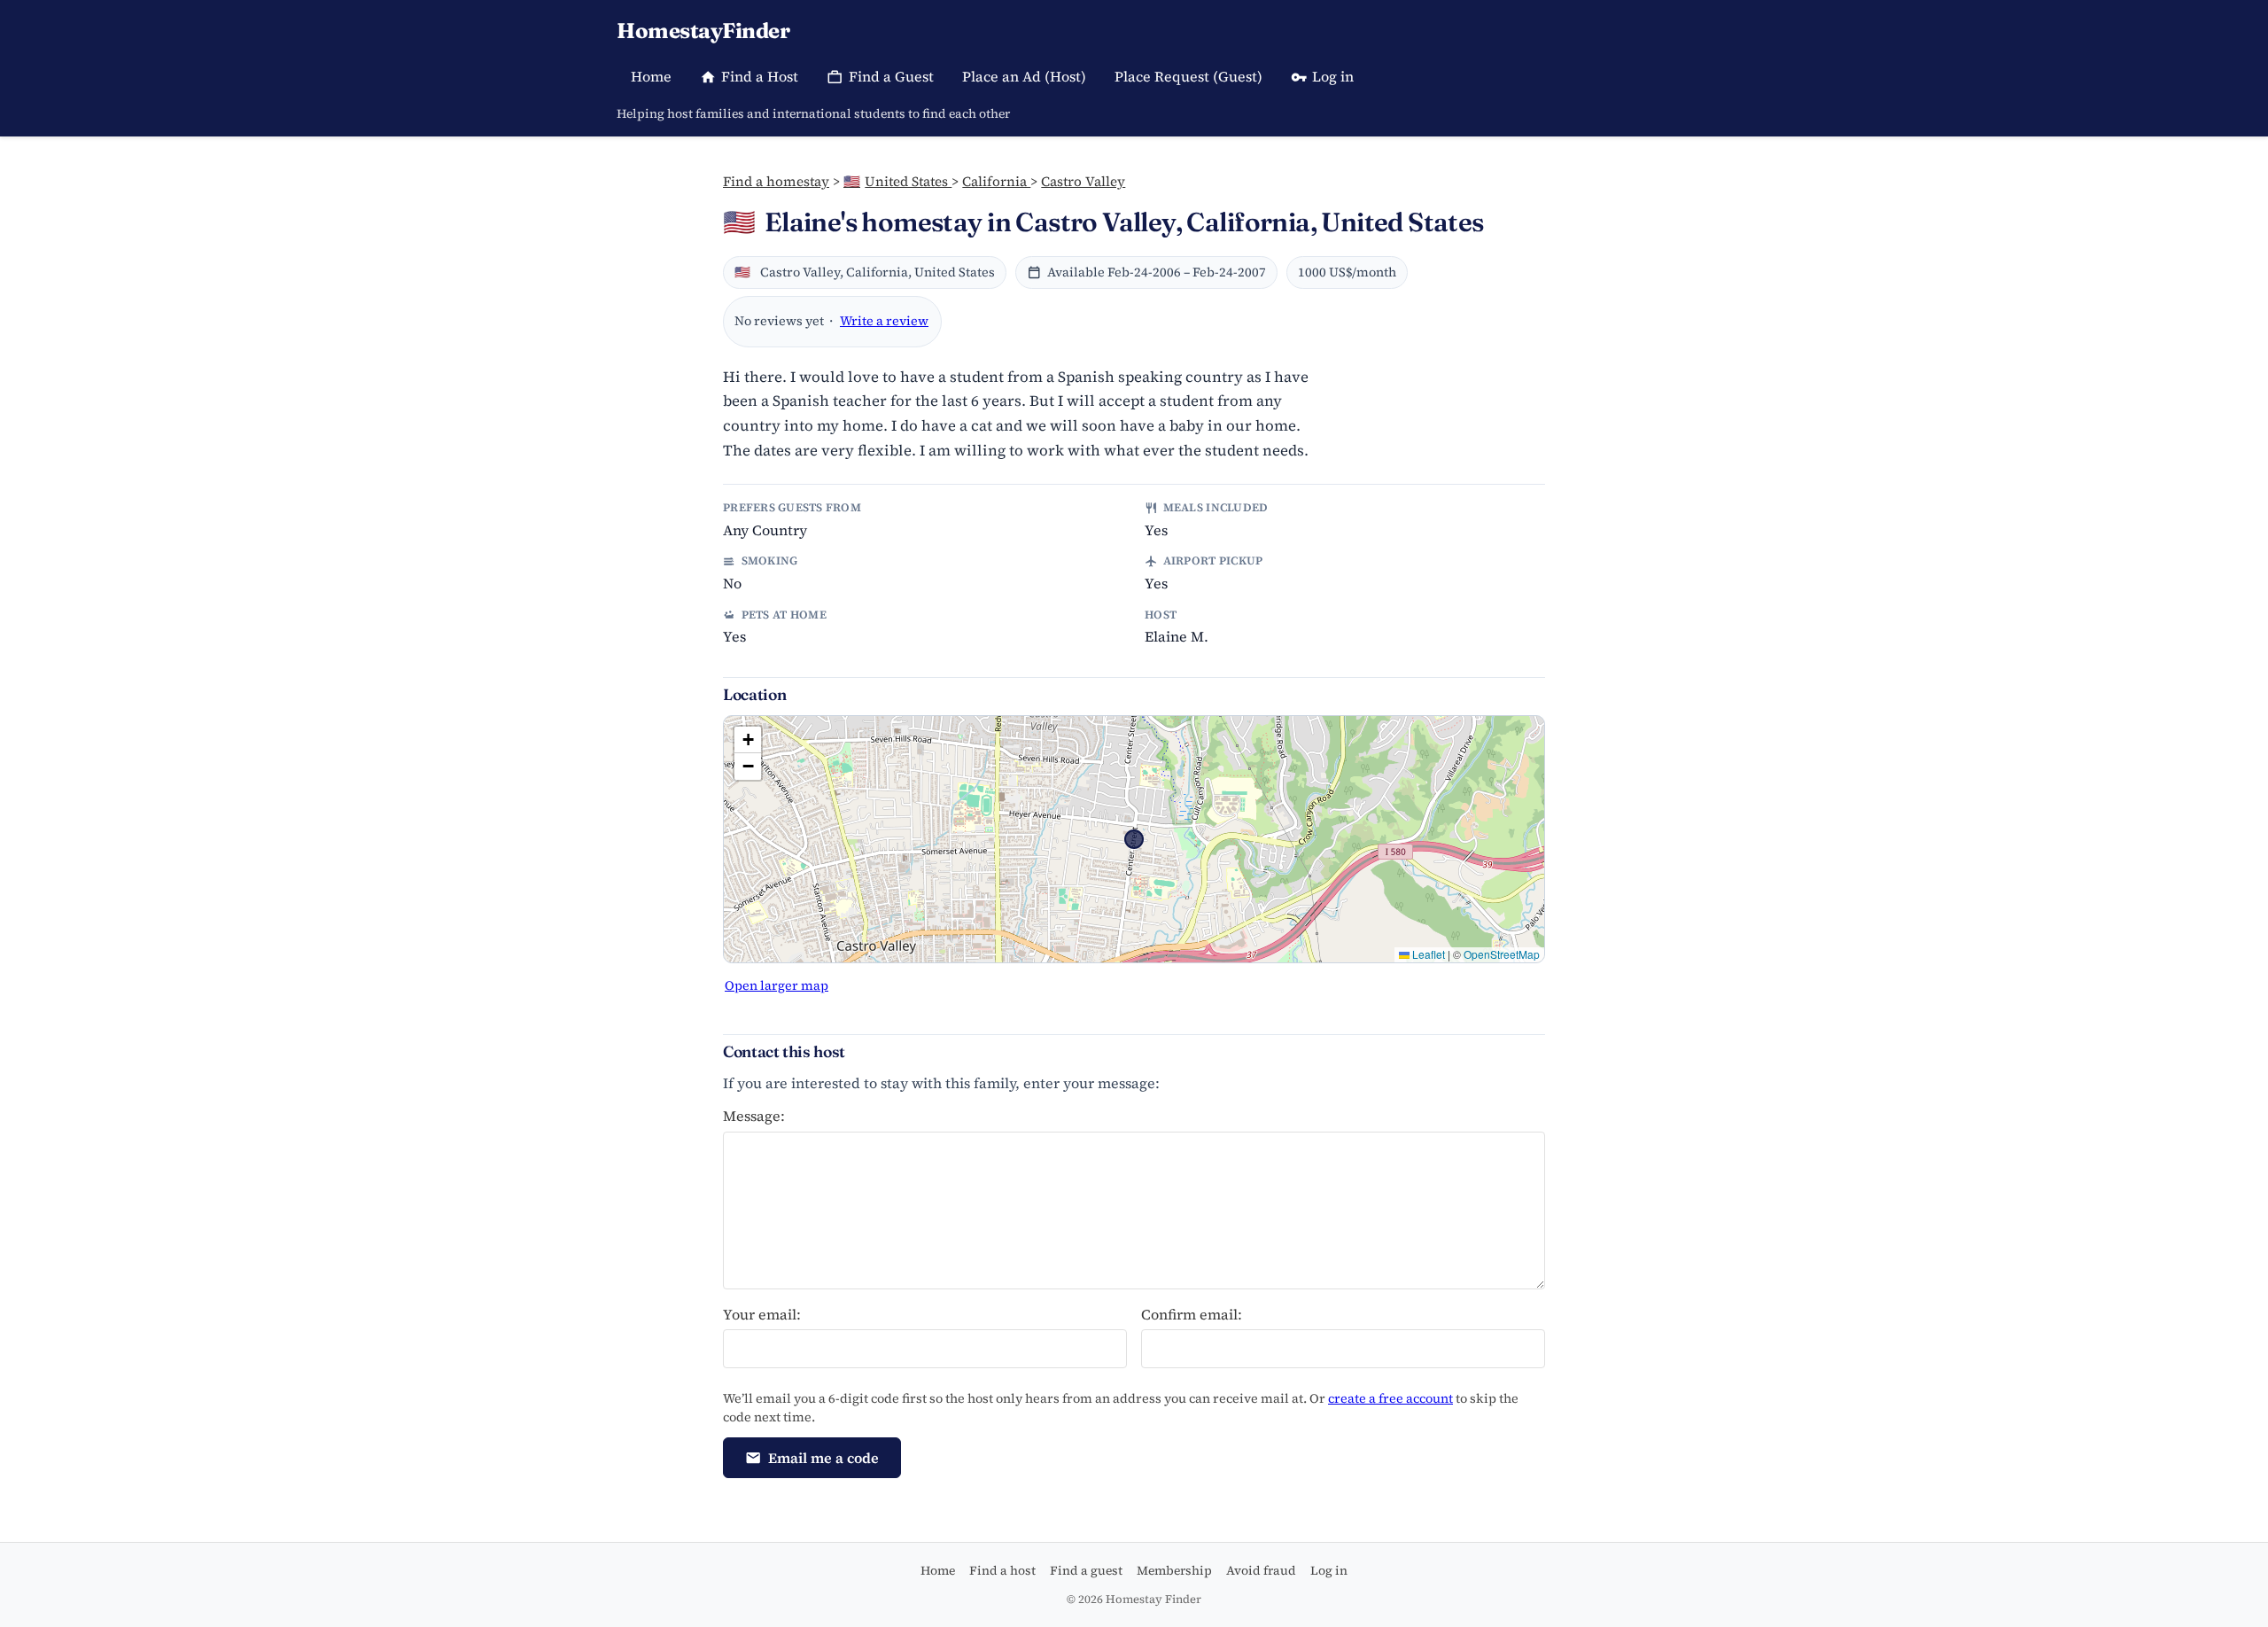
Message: (754, 1116)
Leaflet (1427, 954)
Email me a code (823, 1458)
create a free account (1390, 1398)
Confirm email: (1192, 1314)
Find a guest (1086, 1570)
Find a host (1002, 1570)
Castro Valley (1083, 181)
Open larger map (777, 985)
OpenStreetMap (1502, 954)
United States (897, 181)
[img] (1134, 839)
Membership (1174, 1570)
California (996, 181)
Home (651, 76)
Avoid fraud (1261, 1570)
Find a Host (760, 76)
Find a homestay (776, 181)
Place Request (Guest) (1188, 76)
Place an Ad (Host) (1024, 76)
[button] (748, 740)
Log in (1333, 76)
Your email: (762, 1314)
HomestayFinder (703, 31)
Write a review (884, 321)
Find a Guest (891, 76)
